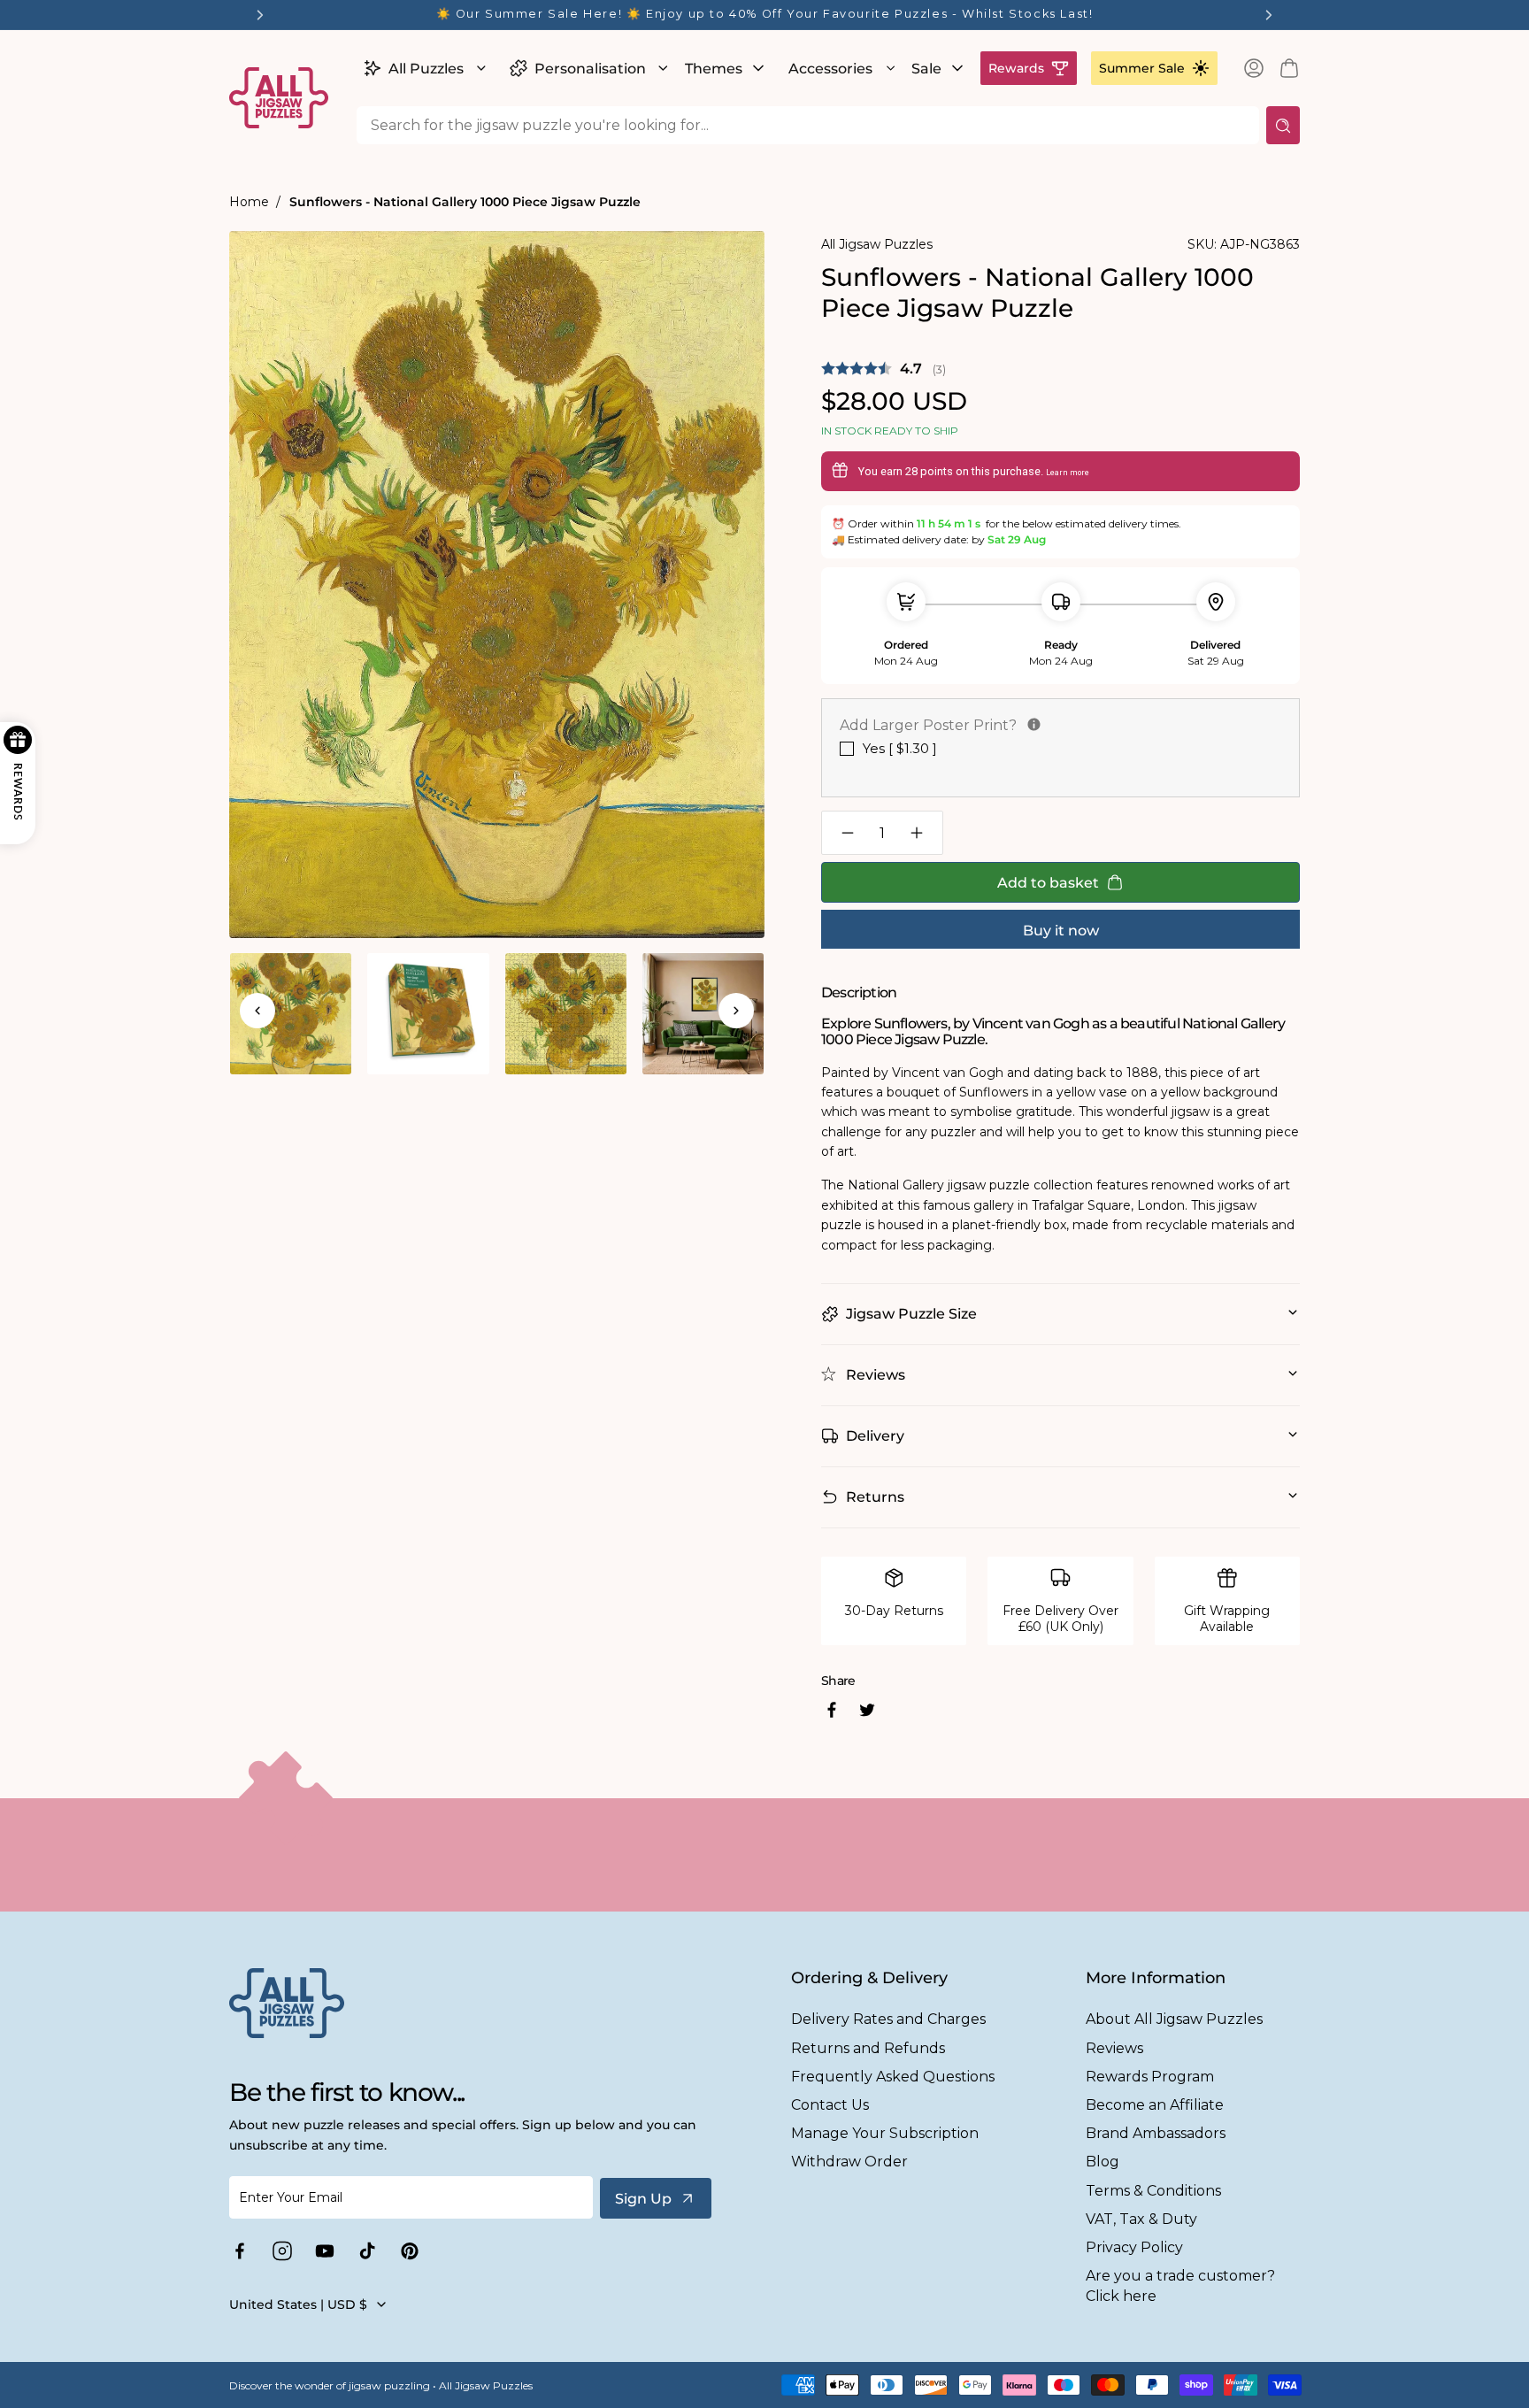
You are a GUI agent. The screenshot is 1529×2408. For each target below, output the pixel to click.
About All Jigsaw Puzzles (1174, 2019)
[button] (423, 68)
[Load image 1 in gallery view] (291, 1014)
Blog (1103, 2162)
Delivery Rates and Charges (888, 2019)
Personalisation (590, 69)
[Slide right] (736, 1011)
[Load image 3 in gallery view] (566, 1014)
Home (249, 202)
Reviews (1114, 2048)
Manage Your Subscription (885, 2133)
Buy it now (1061, 931)
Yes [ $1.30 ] (900, 748)
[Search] (1283, 125)
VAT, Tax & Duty (1141, 2219)
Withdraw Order (849, 2162)
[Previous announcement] (260, 15)
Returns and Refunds (868, 2048)
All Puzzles (426, 69)
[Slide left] (257, 1011)
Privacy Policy (1134, 2247)
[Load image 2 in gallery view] (428, 1014)
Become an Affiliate (1155, 2105)
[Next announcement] (1269, 15)
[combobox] (808, 125)
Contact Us (830, 2105)
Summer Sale (1142, 68)
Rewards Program (1150, 2077)
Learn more (1068, 473)
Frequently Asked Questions (893, 2077)
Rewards (1016, 68)
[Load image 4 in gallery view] (703, 1014)
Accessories (830, 69)
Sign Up (643, 2199)
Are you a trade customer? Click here (1180, 2286)
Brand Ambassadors (1156, 2133)
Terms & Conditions (1153, 2191)
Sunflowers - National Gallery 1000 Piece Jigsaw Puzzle (465, 202)
